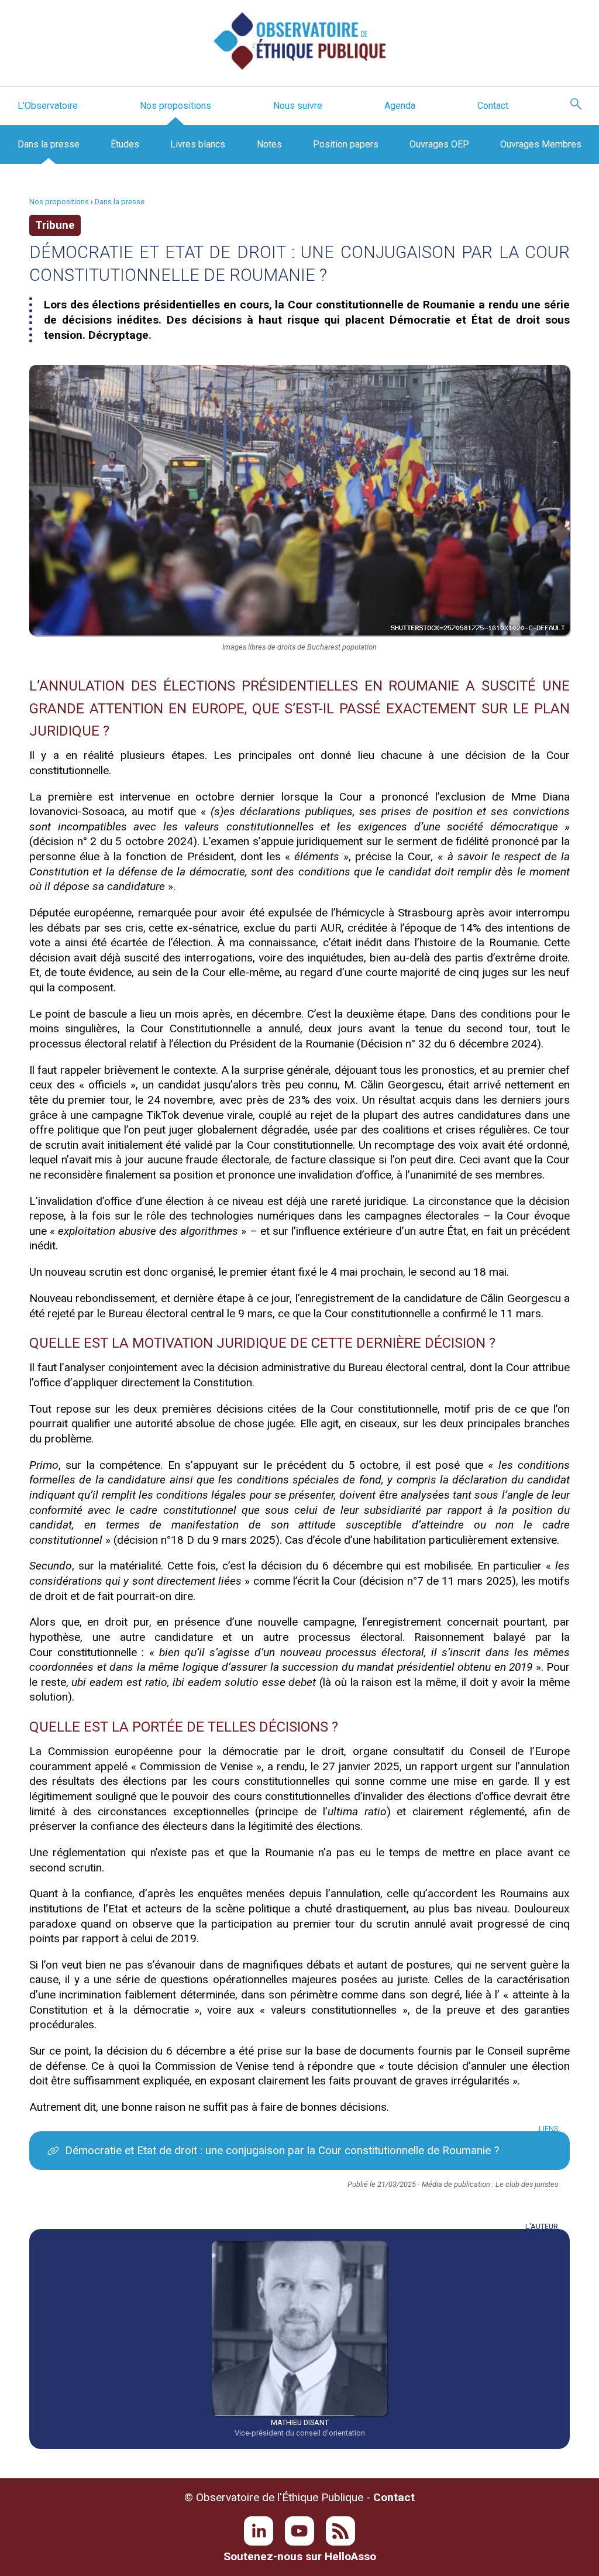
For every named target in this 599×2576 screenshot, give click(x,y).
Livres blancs (198, 144)
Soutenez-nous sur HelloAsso (300, 2556)
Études (125, 144)
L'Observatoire (48, 106)
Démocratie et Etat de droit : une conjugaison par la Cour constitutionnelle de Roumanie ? (282, 2150)
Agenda (400, 106)
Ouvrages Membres (541, 144)
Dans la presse (49, 144)
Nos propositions (175, 106)
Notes (269, 144)
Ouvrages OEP (439, 144)
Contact (493, 106)
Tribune (55, 225)
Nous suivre (298, 106)
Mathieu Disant (300, 2422)
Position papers (346, 144)
